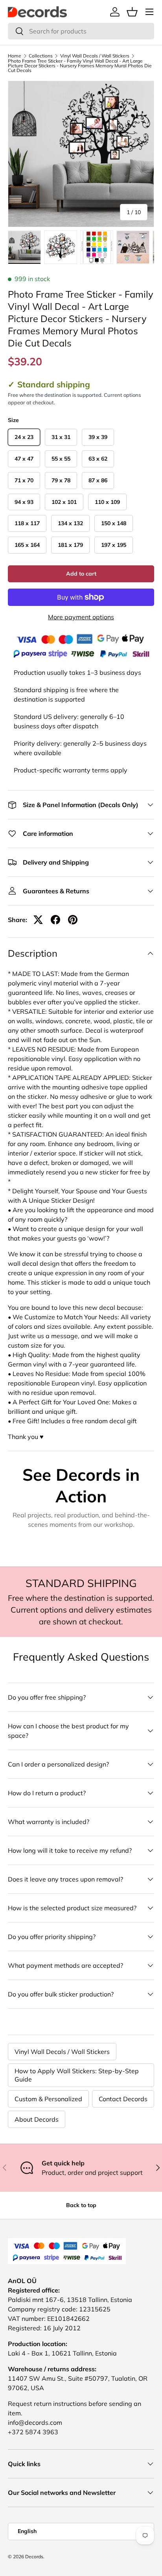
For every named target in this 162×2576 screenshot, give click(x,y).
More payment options (81, 617)
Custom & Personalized (48, 2099)
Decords (34, 2557)
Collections (41, 56)
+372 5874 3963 (33, 2432)
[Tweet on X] (38, 920)
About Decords (37, 2119)
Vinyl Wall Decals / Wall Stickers (95, 56)
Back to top (81, 2205)
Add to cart (81, 574)
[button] (132, 12)
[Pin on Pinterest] (73, 920)
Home (15, 56)
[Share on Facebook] (55, 920)
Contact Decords (123, 2099)
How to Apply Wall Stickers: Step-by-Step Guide (77, 2075)
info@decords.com (35, 2422)
